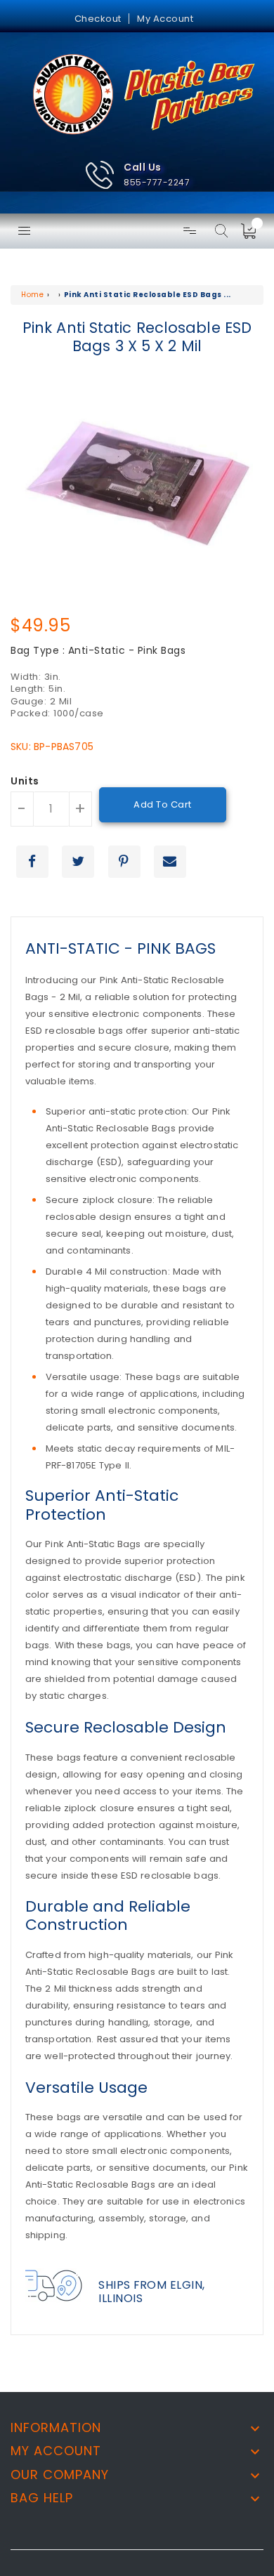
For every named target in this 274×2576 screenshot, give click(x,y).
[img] (253, 231)
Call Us (143, 167)
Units (25, 782)
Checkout (98, 19)
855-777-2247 (157, 182)
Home (32, 295)
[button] (137, 175)
